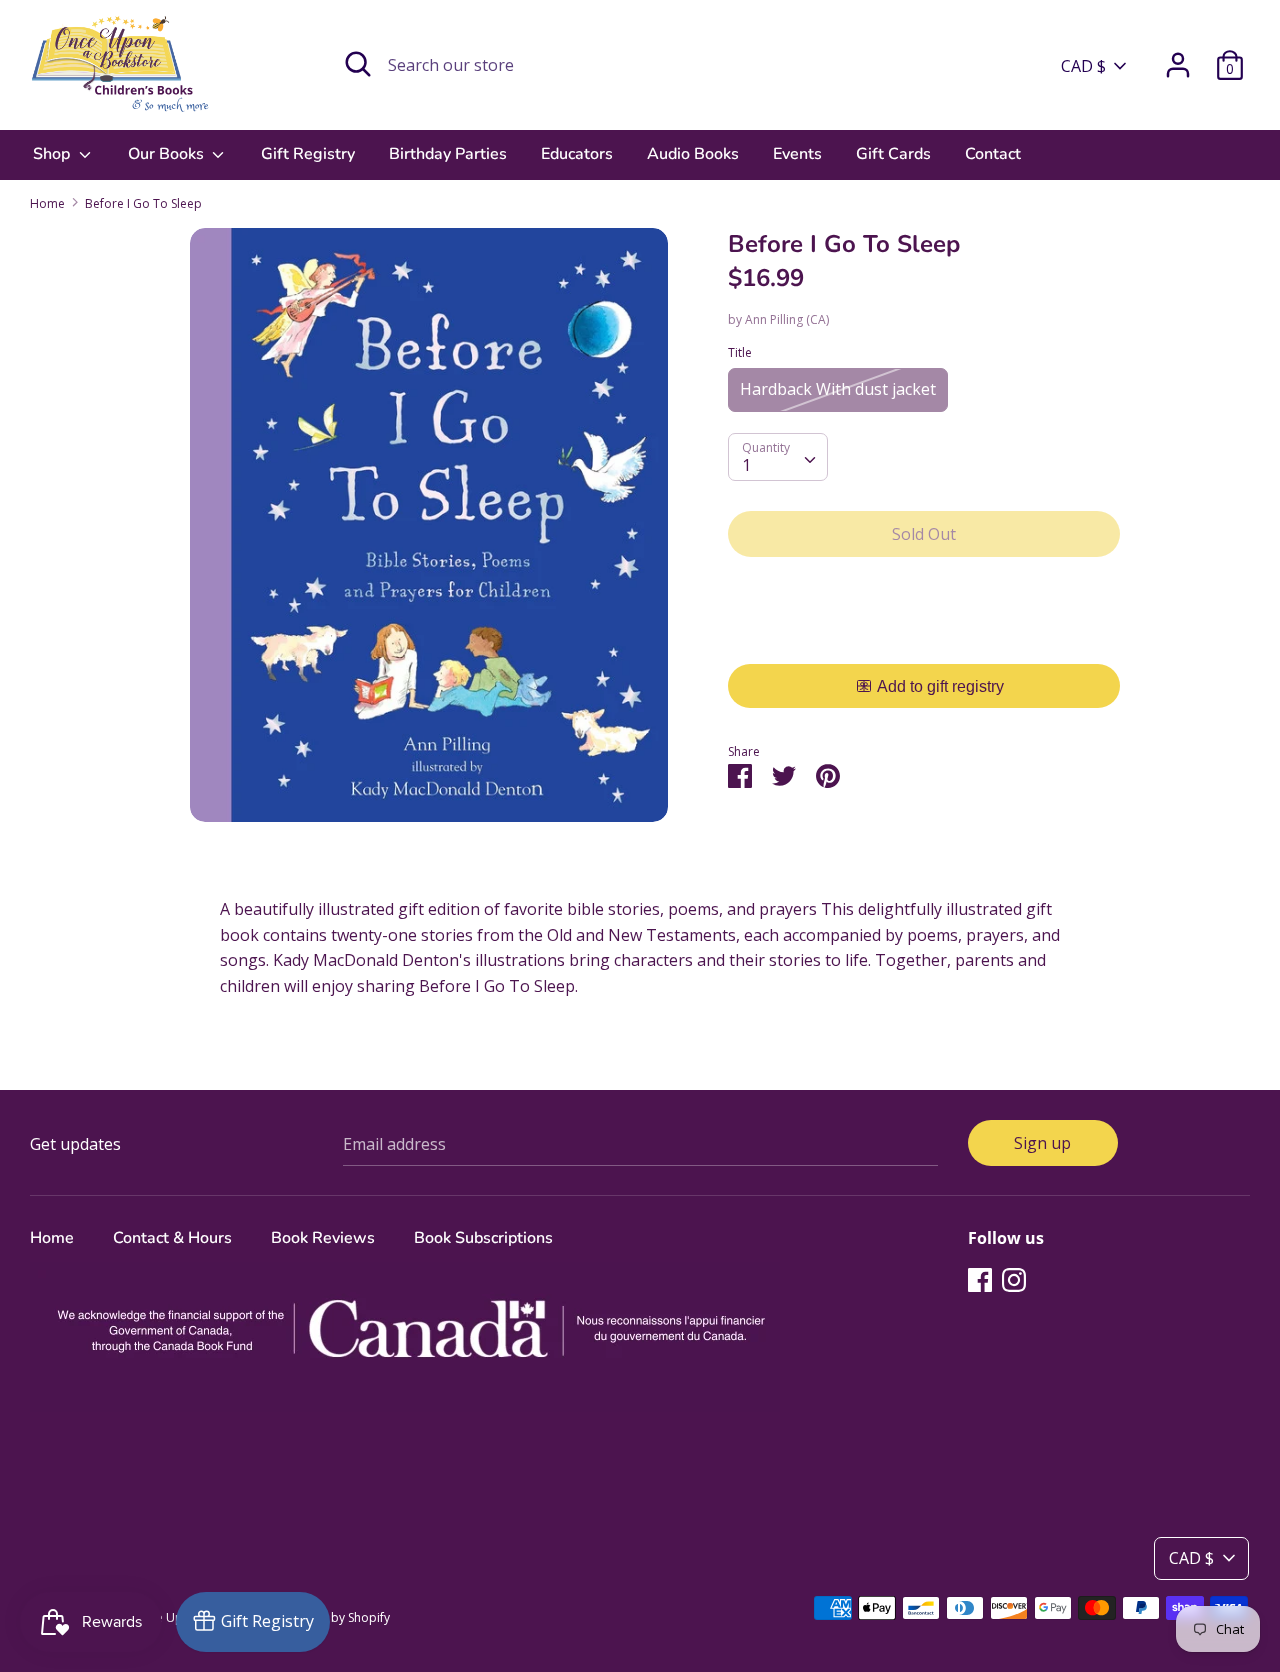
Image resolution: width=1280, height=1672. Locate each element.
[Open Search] (358, 64)
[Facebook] (980, 1279)
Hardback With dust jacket (838, 389)
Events (797, 154)
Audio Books (693, 154)
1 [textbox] (746, 465)
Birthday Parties (448, 154)
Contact (993, 154)
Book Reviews (323, 1238)
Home (52, 1238)
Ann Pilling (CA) (787, 319)
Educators (577, 154)
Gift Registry (308, 154)
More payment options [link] (924, 641)
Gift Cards (893, 154)
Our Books (168, 154)
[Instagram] (1014, 1279)
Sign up (1042, 1143)
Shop (53, 154)
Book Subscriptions (483, 1238)
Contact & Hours (172, 1238)
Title (740, 352)
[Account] (1178, 57)
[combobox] (778, 457)
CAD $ (1083, 66)
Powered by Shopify (333, 1617)
